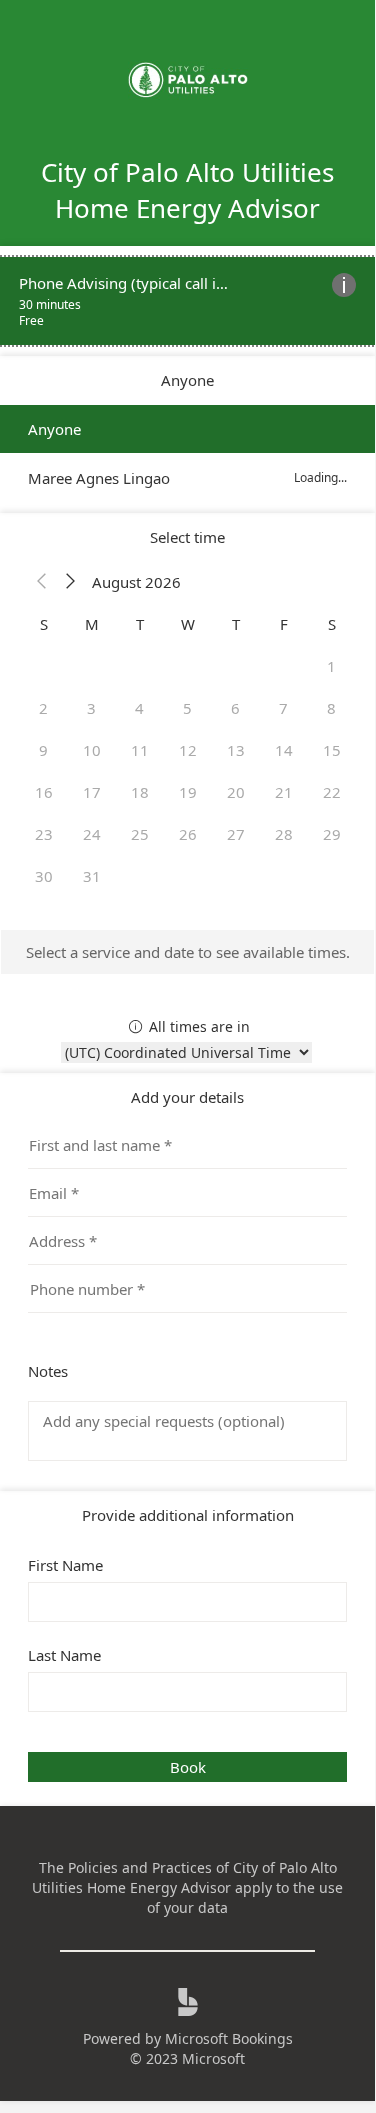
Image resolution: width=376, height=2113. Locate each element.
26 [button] (188, 834)
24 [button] (92, 834)
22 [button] (332, 792)
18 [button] (140, 792)
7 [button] (283, 708)
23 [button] (44, 834)
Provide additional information (188, 1515)
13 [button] (236, 750)
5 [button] (187, 708)
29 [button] (332, 834)
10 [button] (92, 750)
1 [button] (331, 666)
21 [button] (284, 792)
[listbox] (187, 453)
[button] (42, 582)
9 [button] (43, 750)
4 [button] (139, 708)
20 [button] (236, 792)
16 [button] (44, 792)
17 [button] (92, 792)
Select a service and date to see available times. (188, 952)
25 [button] (140, 834)
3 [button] (91, 708)
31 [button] (92, 876)
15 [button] (332, 750)
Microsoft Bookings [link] (229, 2038)
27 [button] (236, 834)
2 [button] (43, 708)
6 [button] (235, 708)
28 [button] (284, 834)
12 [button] (188, 750)
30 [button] (44, 876)
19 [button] (188, 792)
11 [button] (140, 750)
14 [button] (284, 750)
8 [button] (331, 708)
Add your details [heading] (187, 1097)
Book (188, 1767)
